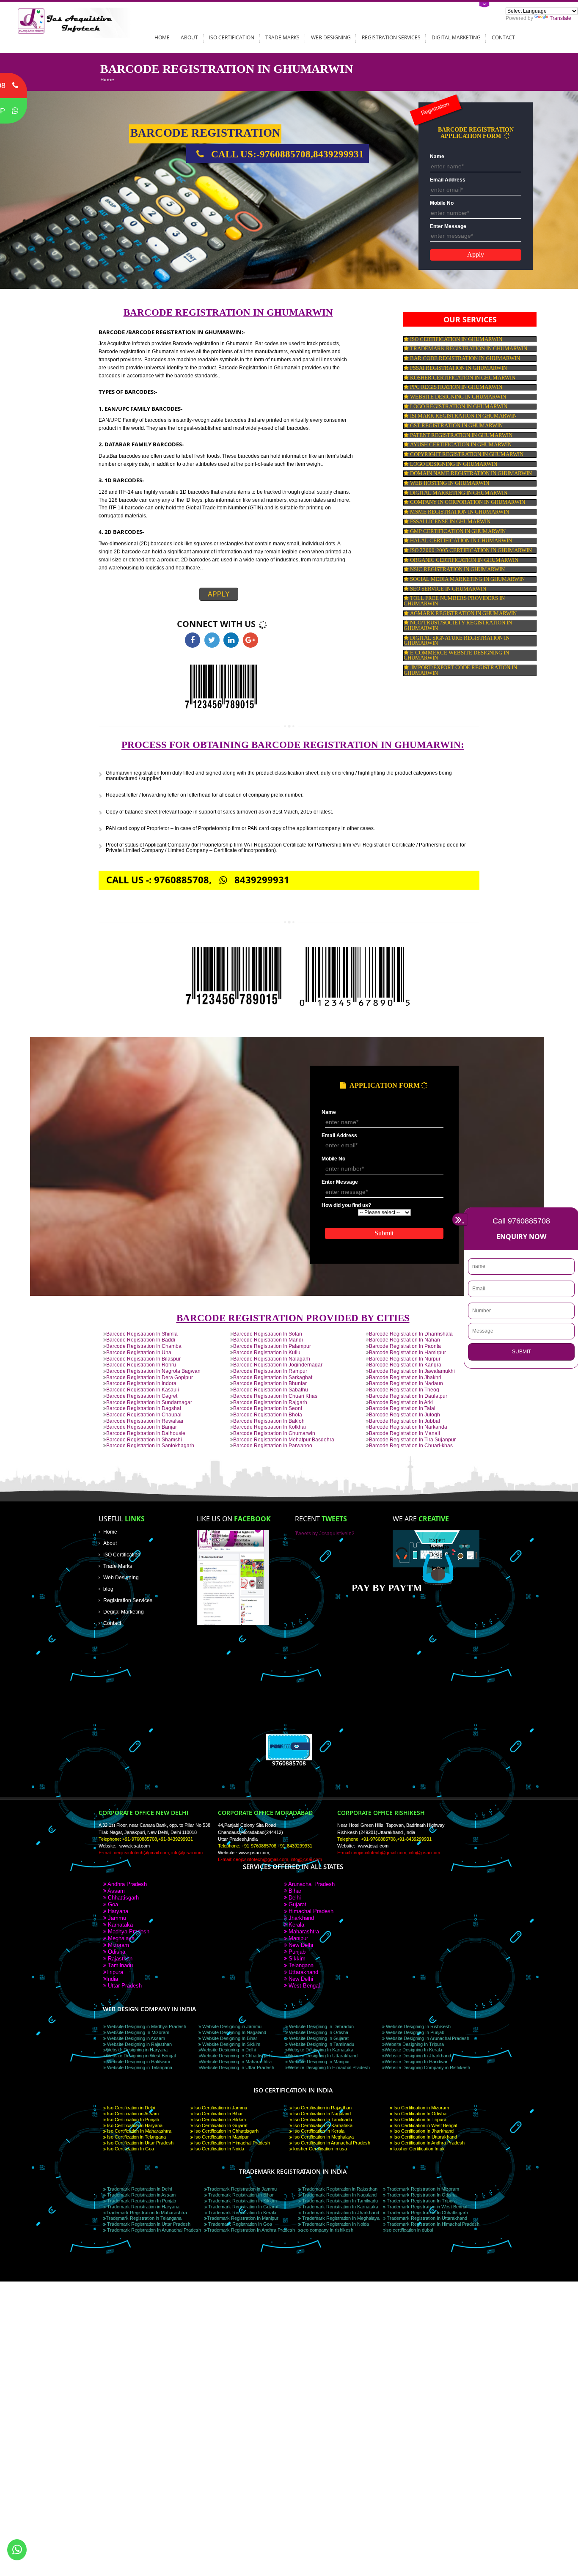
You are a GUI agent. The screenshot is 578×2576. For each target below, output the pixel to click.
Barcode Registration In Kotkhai (270, 1427)
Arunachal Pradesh (311, 1884)
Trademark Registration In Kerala (242, 2213)
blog (108, 1589)
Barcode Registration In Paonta (405, 1346)
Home (162, 37)
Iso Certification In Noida (219, 2149)
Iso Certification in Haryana (134, 2125)
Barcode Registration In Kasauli (143, 1390)
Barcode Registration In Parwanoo (273, 1445)
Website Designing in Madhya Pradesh (146, 2026)
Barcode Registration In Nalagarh (272, 1359)
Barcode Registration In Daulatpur (408, 1396)
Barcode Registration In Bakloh (269, 1421)
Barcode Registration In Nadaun (406, 1383)
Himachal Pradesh (310, 1911)
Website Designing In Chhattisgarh (236, 2056)
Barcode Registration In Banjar (142, 1427)
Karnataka (120, 1925)
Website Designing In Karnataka (321, 2050)
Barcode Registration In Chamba (144, 1346)
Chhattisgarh (122, 1898)
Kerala (296, 1925)
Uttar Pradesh (124, 1986)
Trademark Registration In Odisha (421, 2195)
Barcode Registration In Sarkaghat (273, 1377)
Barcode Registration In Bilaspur (143, 1359)
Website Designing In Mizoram (138, 2032)
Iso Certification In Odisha (419, 2114)
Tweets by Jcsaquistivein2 (325, 1533)
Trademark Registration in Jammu (242, 2189)
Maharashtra (303, 1931)
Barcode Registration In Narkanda (408, 1427)
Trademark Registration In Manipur (243, 2218)
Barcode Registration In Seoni (268, 1408)
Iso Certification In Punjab (132, 2120)
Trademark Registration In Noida (335, 2224)
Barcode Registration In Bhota (268, 1414)
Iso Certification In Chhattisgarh (226, 2131)
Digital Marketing (456, 37)
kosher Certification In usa (319, 2149)
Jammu (116, 1918)
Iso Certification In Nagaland (321, 2114)
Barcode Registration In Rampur (270, 1371)
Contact (503, 37)
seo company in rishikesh (327, 2230)
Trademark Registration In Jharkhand (340, 2213)
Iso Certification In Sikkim (219, 2120)
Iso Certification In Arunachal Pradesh (331, 2143)
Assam (116, 1891)
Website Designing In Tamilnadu (321, 2044)
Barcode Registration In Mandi (268, 1340)
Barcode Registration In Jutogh (405, 1414)
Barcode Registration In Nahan (405, 1340)
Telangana (300, 1965)
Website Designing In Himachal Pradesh (329, 2067)
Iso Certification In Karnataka (322, 2125)
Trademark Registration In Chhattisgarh (427, 2213)
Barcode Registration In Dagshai (144, 1408)
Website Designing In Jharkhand (418, 2056)
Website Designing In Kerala (413, 2050)
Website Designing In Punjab (414, 2032)
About (189, 37)
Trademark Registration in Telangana (144, 2218)
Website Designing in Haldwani (138, 2062)
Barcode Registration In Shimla (142, 1334)
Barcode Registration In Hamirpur (407, 1352)
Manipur (297, 1938)
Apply (219, 594)
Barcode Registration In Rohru (141, 1365)
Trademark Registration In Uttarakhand (426, 2218)
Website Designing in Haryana (137, 2050)
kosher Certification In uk (418, 2149)
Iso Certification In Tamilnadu (322, 2120)
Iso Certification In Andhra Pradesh (428, 2143)
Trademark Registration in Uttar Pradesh (148, 2224)
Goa (112, 1904)
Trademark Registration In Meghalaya (340, 2218)
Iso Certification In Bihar (218, 2114)
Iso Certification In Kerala (318, 2131)
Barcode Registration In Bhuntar (270, 1383)
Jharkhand (300, 1918)
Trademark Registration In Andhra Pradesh (251, 2230)
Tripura (115, 1972)
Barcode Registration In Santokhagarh (150, 1445)
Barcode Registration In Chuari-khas (411, 1445)
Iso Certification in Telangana (136, 2137)
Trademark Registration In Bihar (240, 2195)
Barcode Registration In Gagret (142, 1396)
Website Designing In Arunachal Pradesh (427, 2038)
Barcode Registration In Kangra (405, 1365)
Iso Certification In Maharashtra (139, 2131)
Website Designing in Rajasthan (139, 2044)
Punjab (296, 1952)
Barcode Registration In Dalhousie (146, 1433)
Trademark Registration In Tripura (421, 2201)
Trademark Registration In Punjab (141, 2201)
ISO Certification (232, 37)
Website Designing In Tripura (414, 2044)
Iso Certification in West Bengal (425, 2125)
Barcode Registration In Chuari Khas (275, 1396)
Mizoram (118, 1945)
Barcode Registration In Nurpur (405, 1359)
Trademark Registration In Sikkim (242, 2201)
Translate (560, 18)
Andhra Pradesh (127, 1884)
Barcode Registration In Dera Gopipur (150, 1377)
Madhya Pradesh (128, 1931)
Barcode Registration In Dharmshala (411, 1334)
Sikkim (296, 1959)
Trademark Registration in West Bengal (426, 2207)
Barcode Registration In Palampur (272, 1346)
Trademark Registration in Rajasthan (339, 2189)
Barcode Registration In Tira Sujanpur (412, 1439)
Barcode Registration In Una (139, 1352)
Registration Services (391, 37)
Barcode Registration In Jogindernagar (278, 1365)
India (112, 1979)
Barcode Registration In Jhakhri (405, 1377)
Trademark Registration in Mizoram (422, 2189)
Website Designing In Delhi (228, 2050)
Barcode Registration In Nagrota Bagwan (153, 1371)
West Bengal (303, 1986)
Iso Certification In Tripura (419, 2120)
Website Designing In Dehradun (321, 2026)
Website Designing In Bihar (229, 2038)
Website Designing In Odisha (318, 2032)
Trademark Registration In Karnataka (340, 2207)
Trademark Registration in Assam (141, 2195)
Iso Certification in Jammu (220, 2108)
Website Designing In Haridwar (416, 2062)
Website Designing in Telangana (139, 2067)
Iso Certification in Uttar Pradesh (140, 2143)
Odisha (116, 1952)
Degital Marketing (124, 1612)
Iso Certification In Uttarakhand (425, 2137)
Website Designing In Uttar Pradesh (238, 2067)
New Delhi (300, 1945)
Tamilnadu (120, 1965)
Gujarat (297, 1904)
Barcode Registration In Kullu (267, 1352)
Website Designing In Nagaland (234, 2032)
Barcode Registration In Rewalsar (145, 1421)
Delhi (294, 1898)
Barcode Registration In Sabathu (271, 1390)
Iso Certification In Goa (130, 2149)
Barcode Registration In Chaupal (144, 1414)
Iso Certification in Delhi (130, 2108)
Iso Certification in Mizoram (421, 2108)
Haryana (117, 1911)
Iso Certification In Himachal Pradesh (231, 2143)
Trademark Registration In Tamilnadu (339, 2201)
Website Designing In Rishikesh (418, 2026)
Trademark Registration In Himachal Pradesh (432, 2224)
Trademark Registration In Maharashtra (146, 2213)
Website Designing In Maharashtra (236, 2062)
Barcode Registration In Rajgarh (270, 1402)
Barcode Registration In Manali (405, 1433)
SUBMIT (522, 1352)
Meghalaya (120, 1938)
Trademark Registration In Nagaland (339, 2195)
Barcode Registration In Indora (141, 1383)
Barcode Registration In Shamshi (144, 1439)
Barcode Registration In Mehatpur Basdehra (284, 1439)
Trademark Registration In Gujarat (243, 2207)
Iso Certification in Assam (132, 2114)
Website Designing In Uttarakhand (323, 2056)
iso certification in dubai (409, 2230)
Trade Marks (282, 37)
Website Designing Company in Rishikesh (427, 2067)
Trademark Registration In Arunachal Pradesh (153, 2230)
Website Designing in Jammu (231, 2026)
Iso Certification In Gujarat (220, 2125)
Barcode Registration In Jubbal (405, 1421)
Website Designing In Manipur (319, 2062)
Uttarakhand (303, 1972)
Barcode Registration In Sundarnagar (149, 1402)
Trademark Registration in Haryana (143, 2207)
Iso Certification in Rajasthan (322, 2108)
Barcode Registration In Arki (401, 1402)
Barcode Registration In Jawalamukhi (412, 1371)
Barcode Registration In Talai (402, 1408)
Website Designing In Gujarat (318, 2038)
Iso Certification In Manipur (221, 2137)
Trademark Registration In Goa (239, 2224)
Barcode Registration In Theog (404, 1390)
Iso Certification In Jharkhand (423, 2131)
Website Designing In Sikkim (231, 2044)
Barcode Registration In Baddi (141, 1340)
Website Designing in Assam (135, 2038)
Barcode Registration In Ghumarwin (274, 1433)
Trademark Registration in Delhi (139, 2189)
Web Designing (331, 37)
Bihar (294, 1891)
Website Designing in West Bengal (141, 2056)
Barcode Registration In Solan (268, 1334)
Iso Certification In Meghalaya (323, 2137)
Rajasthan (119, 1959)
